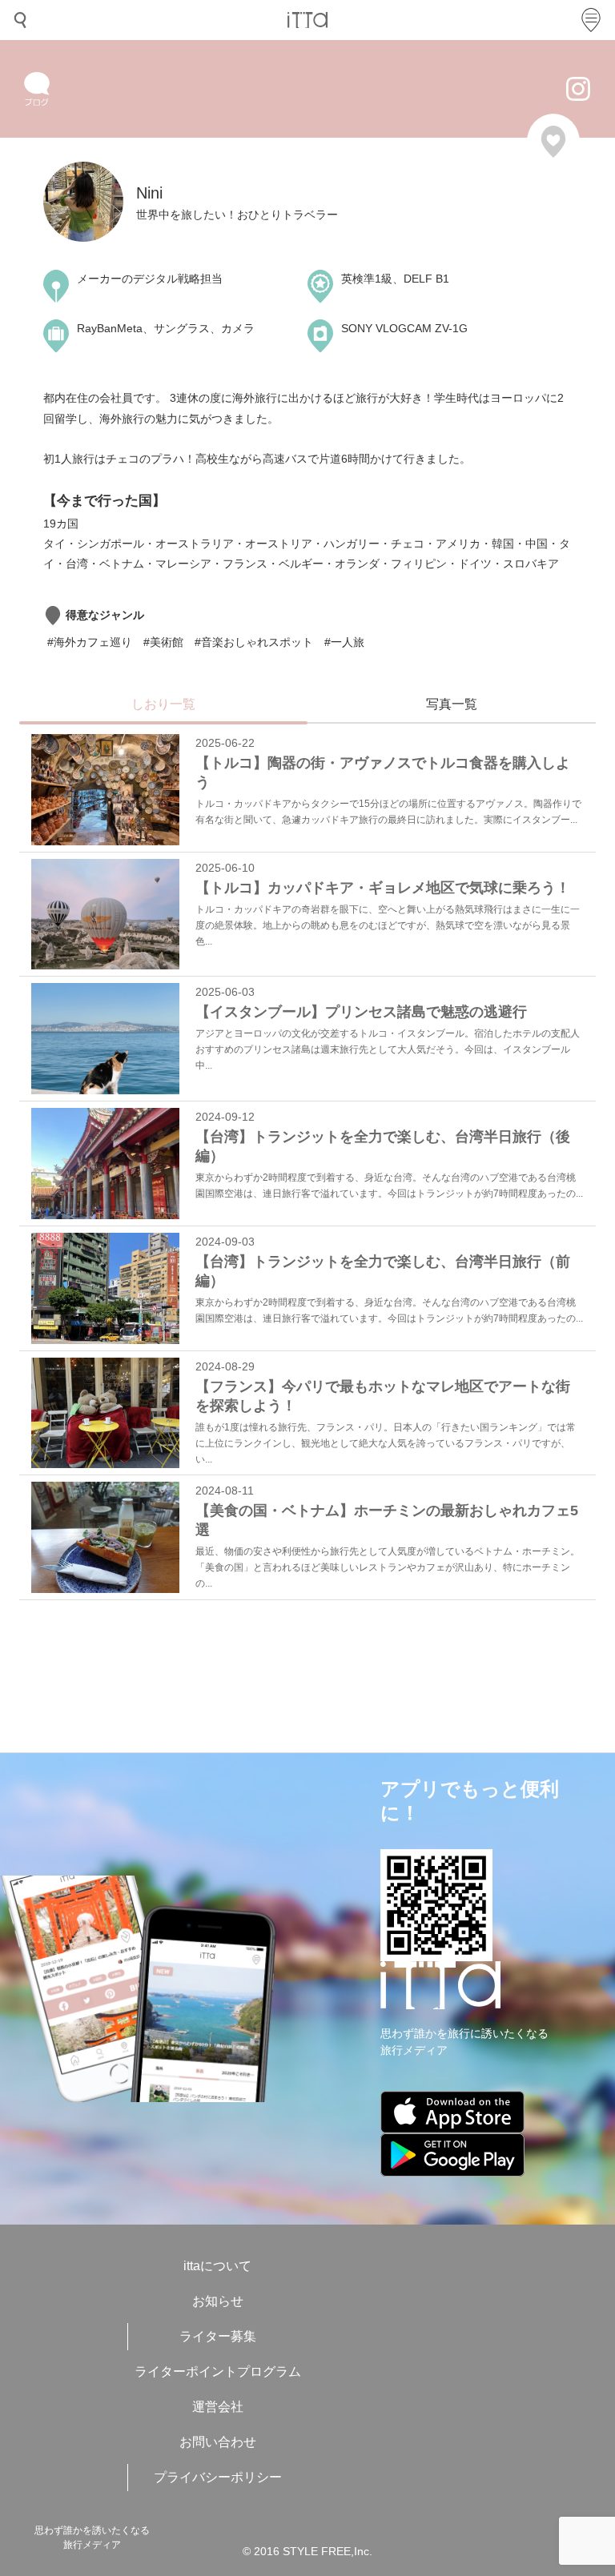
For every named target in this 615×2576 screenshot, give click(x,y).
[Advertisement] (291, 1668)
